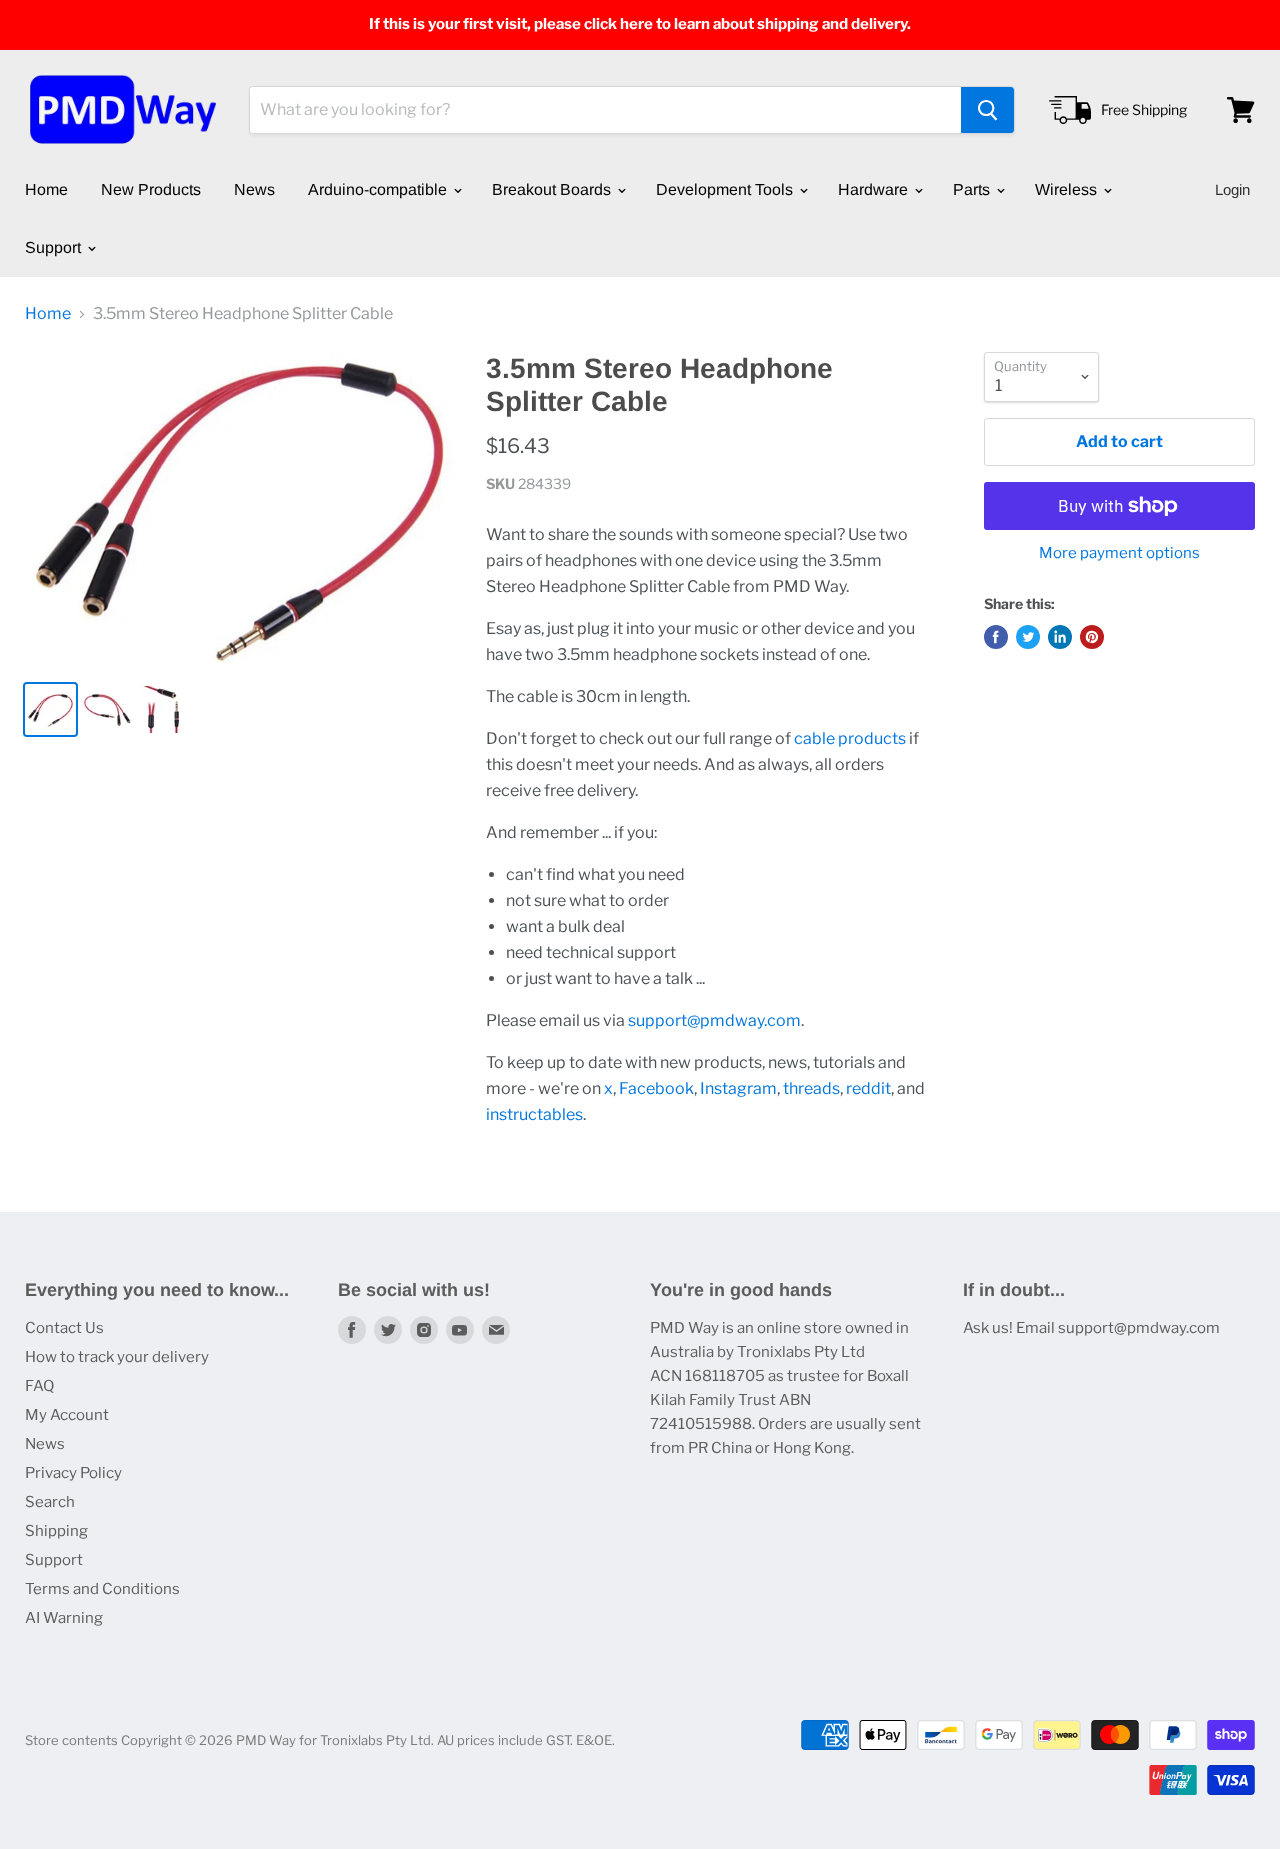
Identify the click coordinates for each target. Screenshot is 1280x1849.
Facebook (656, 1088)
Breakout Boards (553, 189)
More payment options (1119, 553)
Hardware (875, 189)
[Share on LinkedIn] (1060, 637)
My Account (67, 1415)
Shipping (56, 1531)
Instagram (738, 1088)
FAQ (39, 1386)
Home (46, 189)
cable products (850, 738)
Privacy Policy (73, 1473)
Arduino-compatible (379, 189)
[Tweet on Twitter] (1028, 637)
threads (811, 1088)
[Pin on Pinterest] (1092, 637)
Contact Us (64, 1328)
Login (1232, 189)
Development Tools (726, 189)
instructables (534, 1114)
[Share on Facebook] (996, 637)
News (254, 189)
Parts (973, 189)
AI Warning (64, 1618)
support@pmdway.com (714, 1020)
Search (50, 1502)
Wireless (1068, 189)
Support (55, 247)
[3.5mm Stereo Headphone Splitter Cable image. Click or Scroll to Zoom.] (240, 508)
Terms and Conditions (102, 1589)
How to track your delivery (117, 1357)
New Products (151, 189)
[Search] (987, 110)
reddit (868, 1088)
